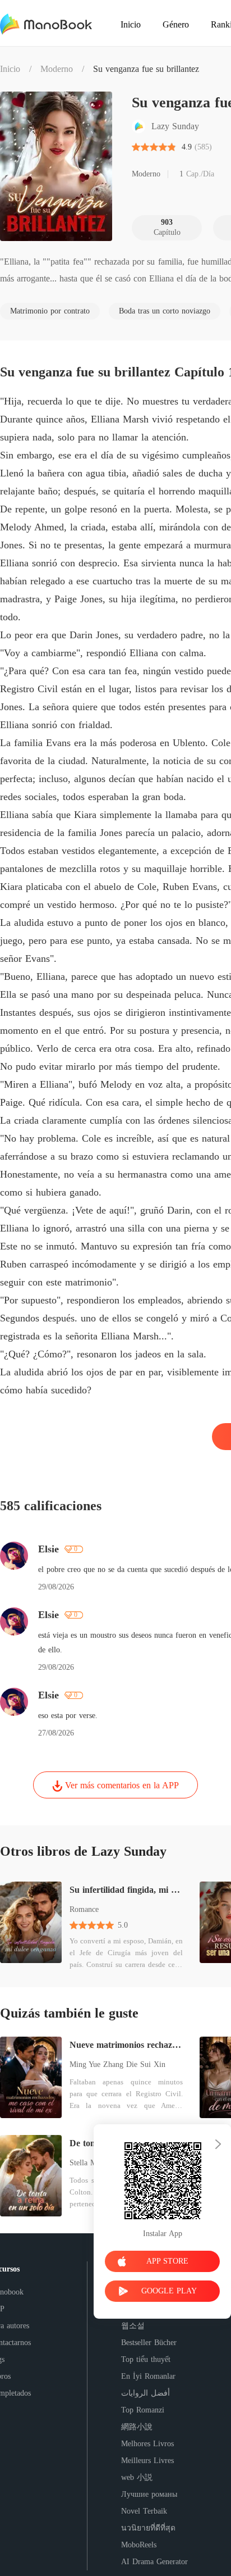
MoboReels (139, 2545)
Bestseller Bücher (149, 2343)
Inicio (10, 69)
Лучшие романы (149, 2494)
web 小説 (137, 2477)
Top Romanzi (143, 2410)
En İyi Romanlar (148, 2376)
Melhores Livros (147, 2444)
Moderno (57, 69)
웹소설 (133, 2326)
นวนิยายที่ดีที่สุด (148, 2528)
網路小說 (137, 2427)
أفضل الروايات (145, 2393)
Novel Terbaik (144, 2511)
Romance (84, 1909)
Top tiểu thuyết (146, 2359)
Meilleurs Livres (147, 2461)
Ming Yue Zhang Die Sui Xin (117, 2064)
